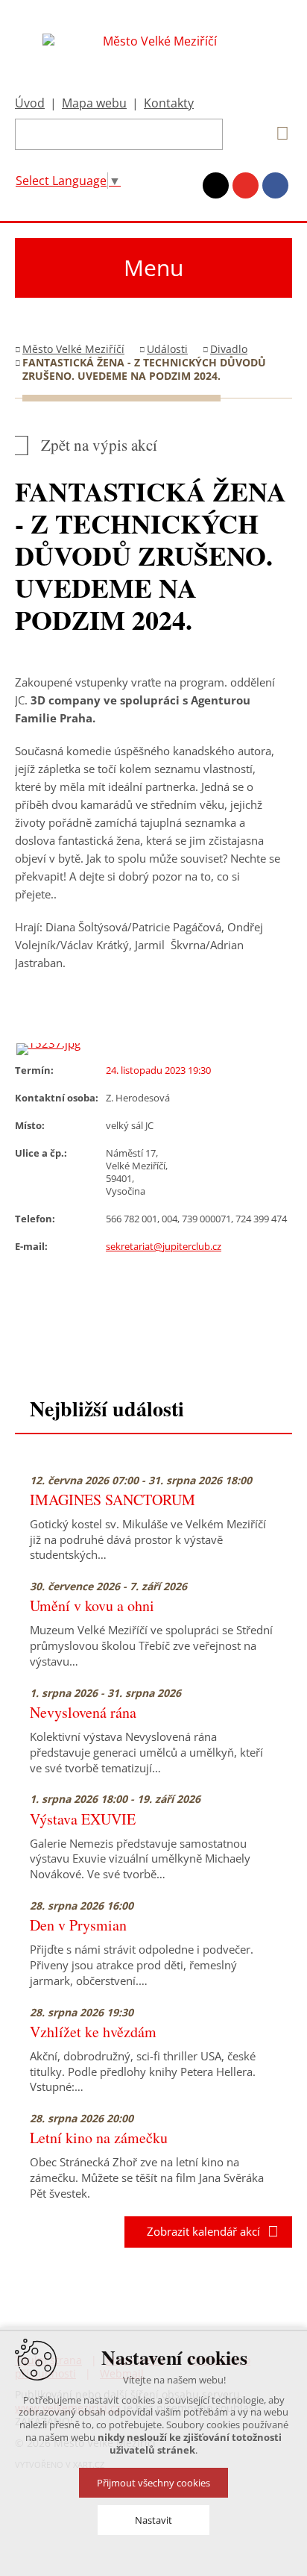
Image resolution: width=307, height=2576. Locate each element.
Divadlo (229, 349)
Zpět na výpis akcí (99, 445)
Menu (153, 268)
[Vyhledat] (277, 134)
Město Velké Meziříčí (73, 349)
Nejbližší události (107, 1409)
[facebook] (275, 185)
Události (167, 349)
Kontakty (169, 103)
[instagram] (216, 185)
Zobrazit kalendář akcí (199, 2231)
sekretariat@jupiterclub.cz (164, 1246)
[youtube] (246, 185)
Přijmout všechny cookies (153, 2483)
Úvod (30, 103)
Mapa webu (94, 103)
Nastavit (153, 2520)
